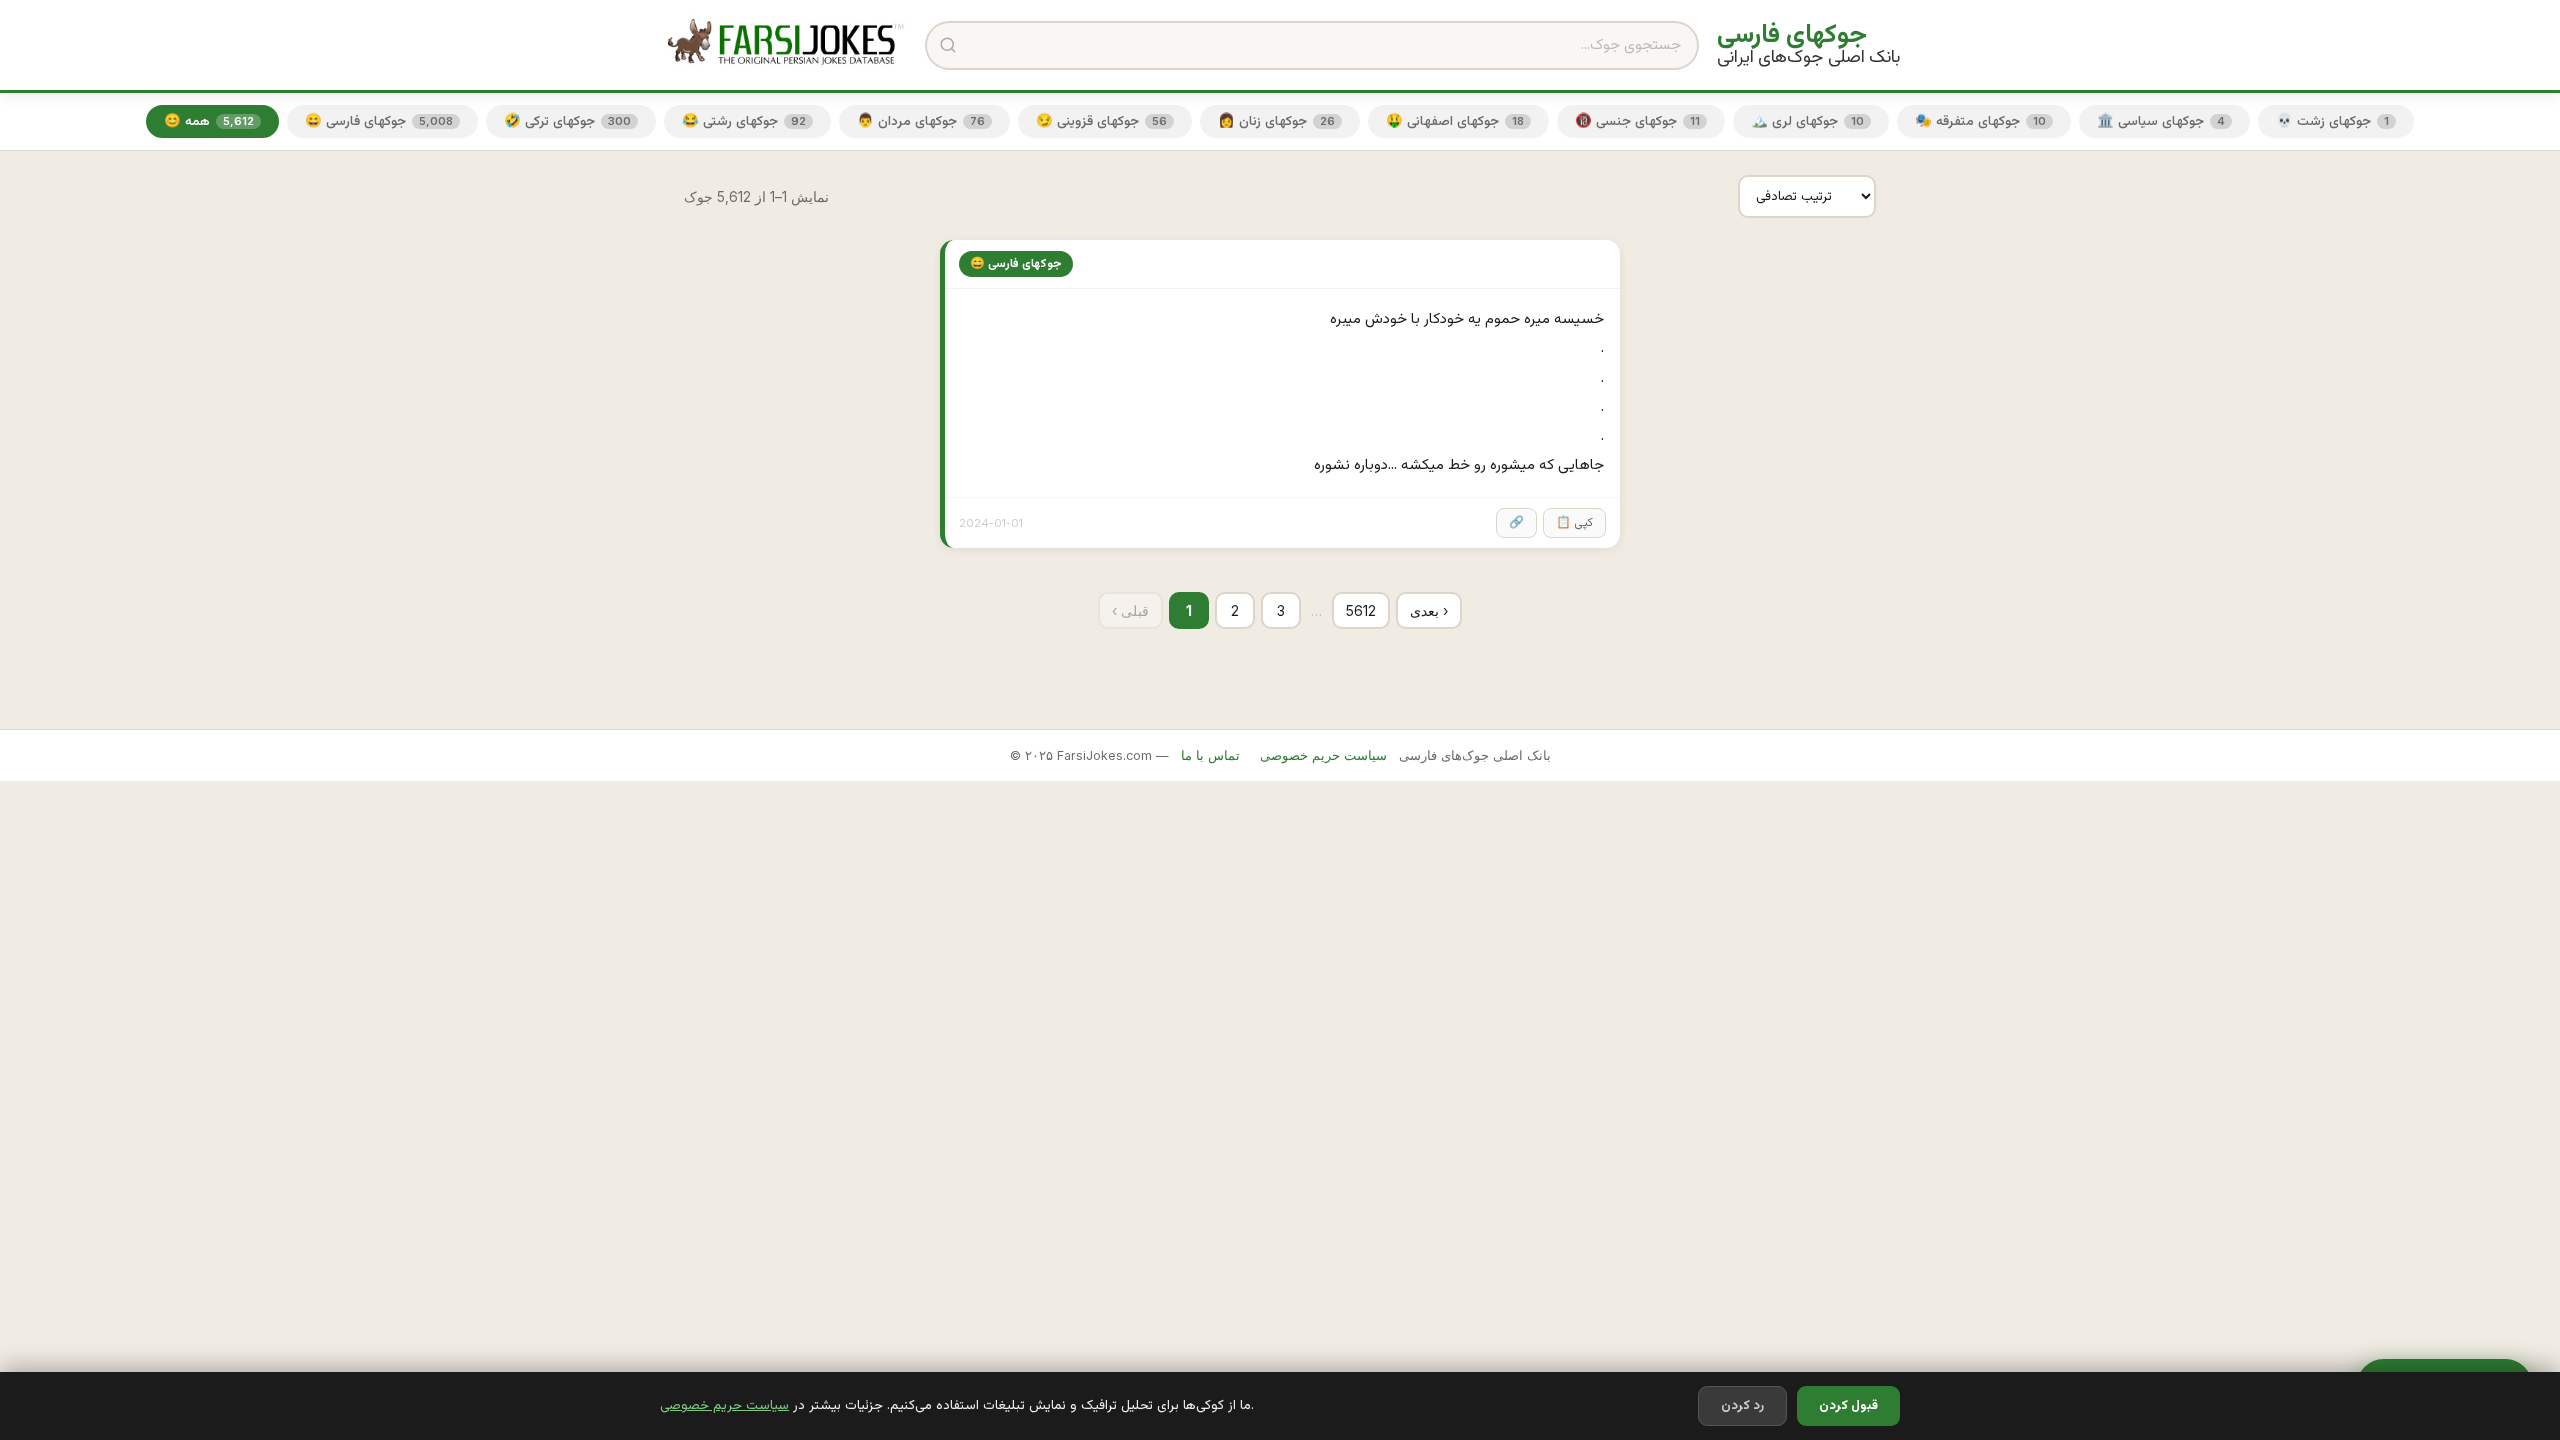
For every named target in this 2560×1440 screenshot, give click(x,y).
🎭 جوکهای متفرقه (1980, 121)
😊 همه (209, 121)
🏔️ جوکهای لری (1807, 121)
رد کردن (1742, 1406)
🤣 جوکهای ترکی (567, 121)
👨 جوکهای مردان (921, 121)
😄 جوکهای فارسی (379, 121)
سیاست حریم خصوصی (724, 1405)
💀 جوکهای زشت (2332, 121)
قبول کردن (1848, 1406)
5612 (1361, 610)
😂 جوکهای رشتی (744, 121)
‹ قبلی (1130, 610)
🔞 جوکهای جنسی (1637, 121)
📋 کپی (1574, 523)
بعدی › (1429, 610)
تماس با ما (1210, 755)
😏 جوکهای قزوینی (1101, 121)
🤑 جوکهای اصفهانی (1455, 121)
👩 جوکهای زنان (1276, 121)
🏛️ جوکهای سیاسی (2161, 121)
